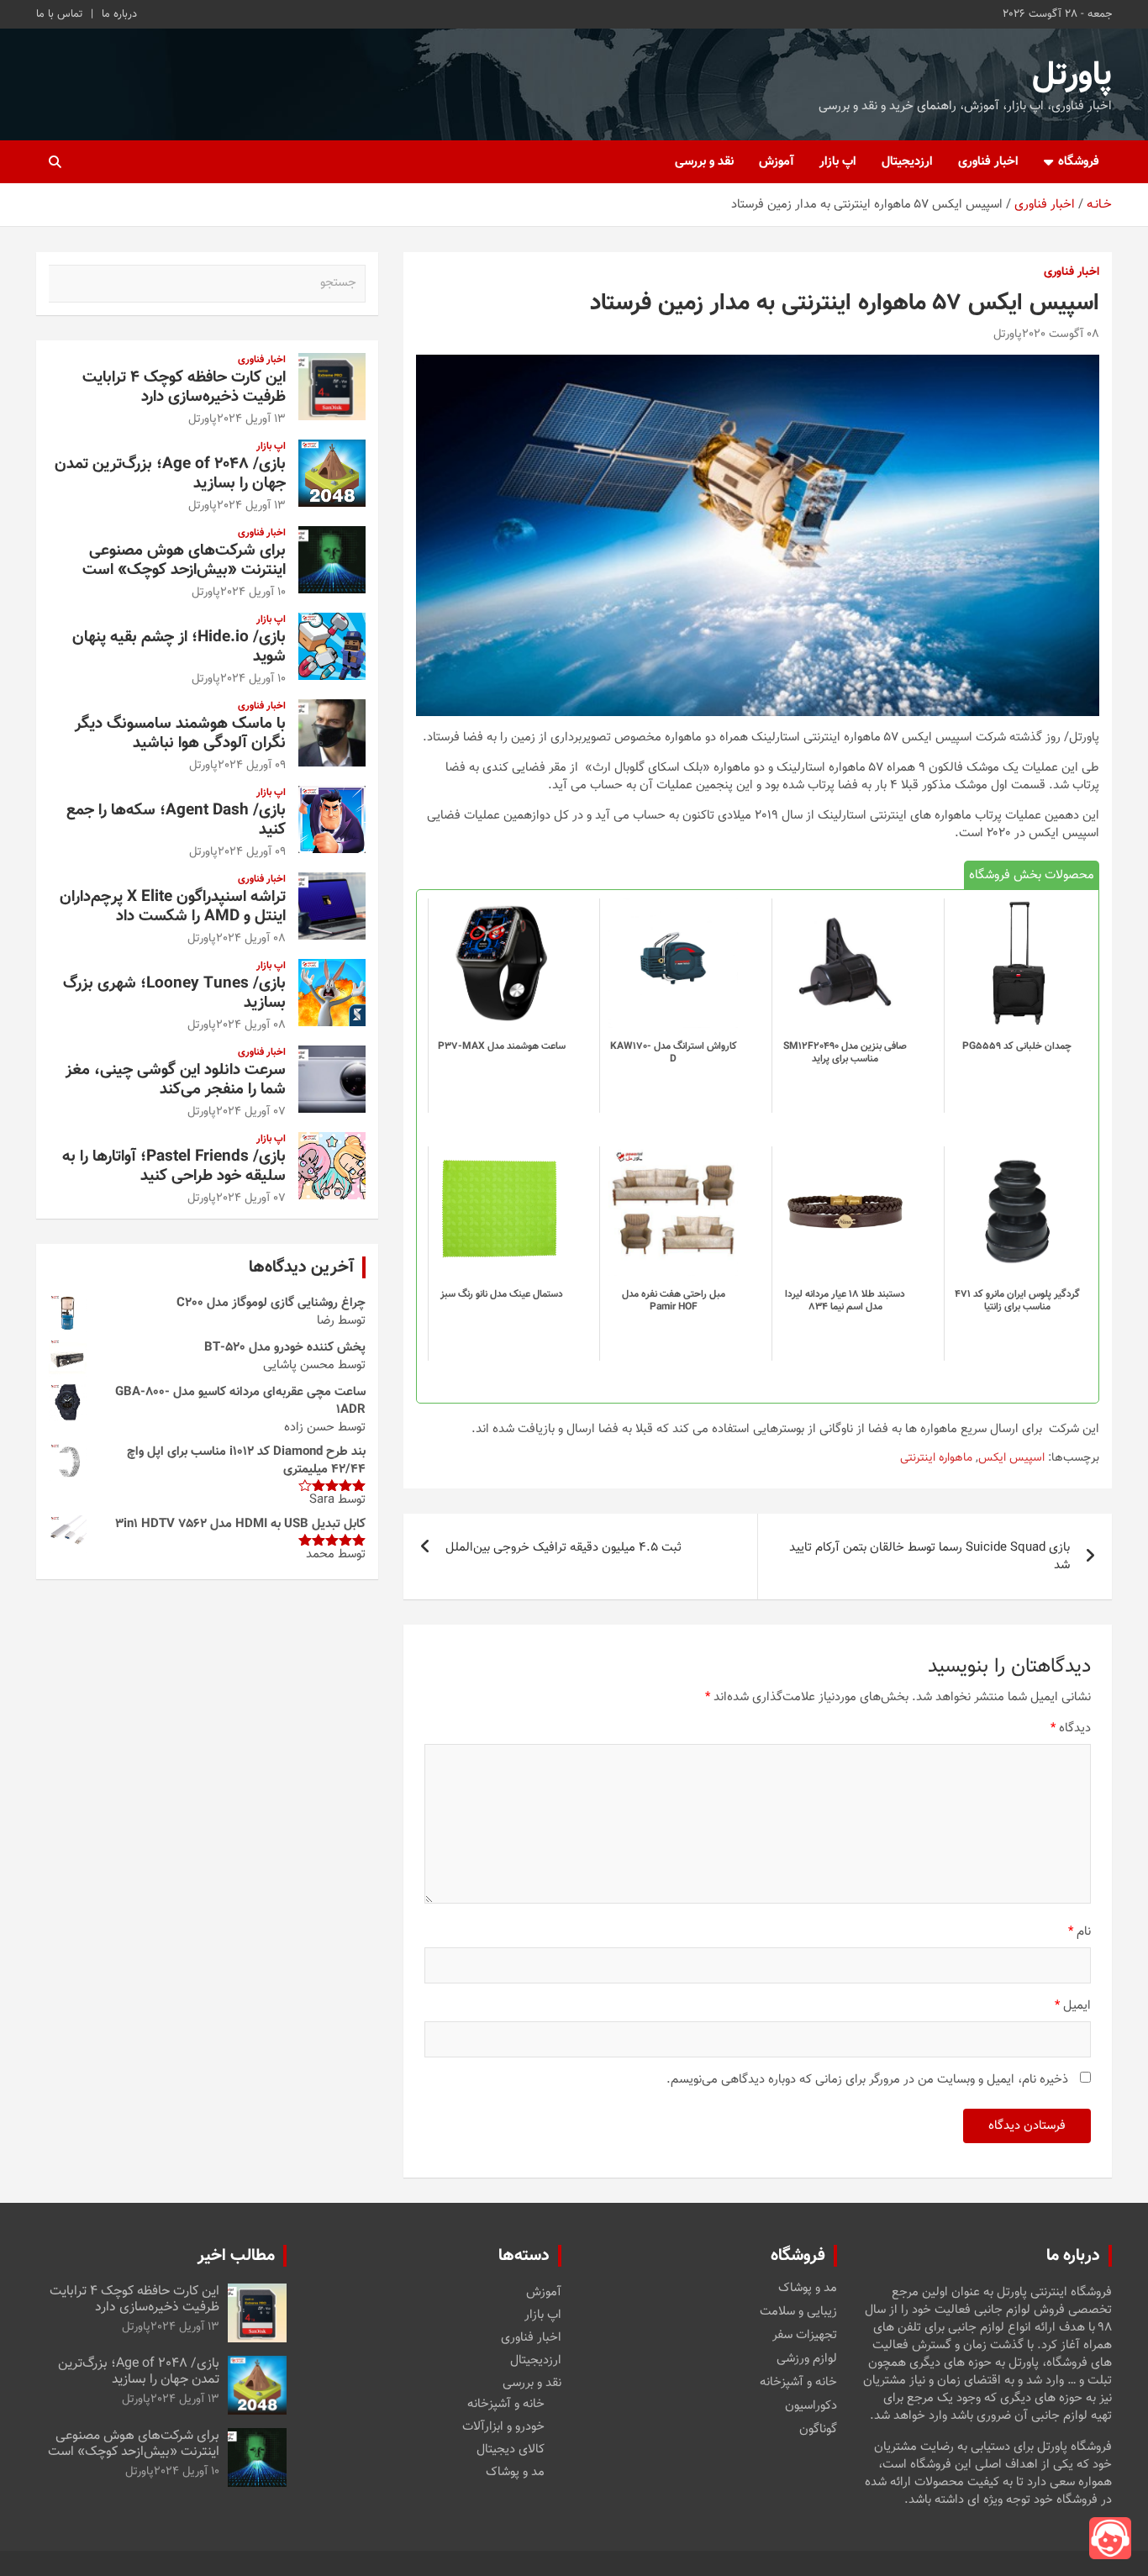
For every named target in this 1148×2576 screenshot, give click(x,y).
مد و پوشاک (808, 2289)
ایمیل (1073, 2006)
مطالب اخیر (236, 2256)
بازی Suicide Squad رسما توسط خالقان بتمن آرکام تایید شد (929, 1557)
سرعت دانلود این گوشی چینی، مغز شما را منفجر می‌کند (176, 1080)
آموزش (777, 162)
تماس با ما (59, 14)
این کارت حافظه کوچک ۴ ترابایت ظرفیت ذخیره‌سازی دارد (184, 387)
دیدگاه (1071, 1728)
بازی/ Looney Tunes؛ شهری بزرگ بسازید (174, 993)
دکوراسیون (811, 2406)
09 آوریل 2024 (252, 766)
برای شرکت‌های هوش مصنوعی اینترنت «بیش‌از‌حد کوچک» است (184, 561)
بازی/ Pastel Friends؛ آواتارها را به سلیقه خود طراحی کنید (174, 1167)
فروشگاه (1079, 162)
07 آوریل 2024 (251, 1112)
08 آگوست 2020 (1061, 335)
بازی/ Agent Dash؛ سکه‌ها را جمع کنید (176, 820)
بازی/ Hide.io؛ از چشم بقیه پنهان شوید (179, 647)
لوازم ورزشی (807, 2359)
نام (1080, 1932)
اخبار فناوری (988, 162)
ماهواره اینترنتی (936, 1459)
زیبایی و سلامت (798, 2312)
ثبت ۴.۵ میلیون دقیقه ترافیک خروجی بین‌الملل (563, 1548)
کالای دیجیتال (511, 2450)
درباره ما (119, 14)
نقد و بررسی (704, 162)
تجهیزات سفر (805, 2336)
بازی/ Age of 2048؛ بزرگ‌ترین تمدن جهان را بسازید (170, 474)
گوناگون (818, 2430)
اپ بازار (838, 162)
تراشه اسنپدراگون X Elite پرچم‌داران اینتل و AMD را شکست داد (173, 907)
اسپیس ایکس (1011, 1459)
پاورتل (1072, 76)
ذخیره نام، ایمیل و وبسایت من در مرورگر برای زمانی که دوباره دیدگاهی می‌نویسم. (867, 2080)
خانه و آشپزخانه (798, 2383)
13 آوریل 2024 (251, 419)
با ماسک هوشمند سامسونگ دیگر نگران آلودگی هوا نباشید (180, 734)
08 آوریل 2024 (251, 939)
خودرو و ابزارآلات (503, 2427)
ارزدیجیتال (907, 162)
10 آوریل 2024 (253, 593)
